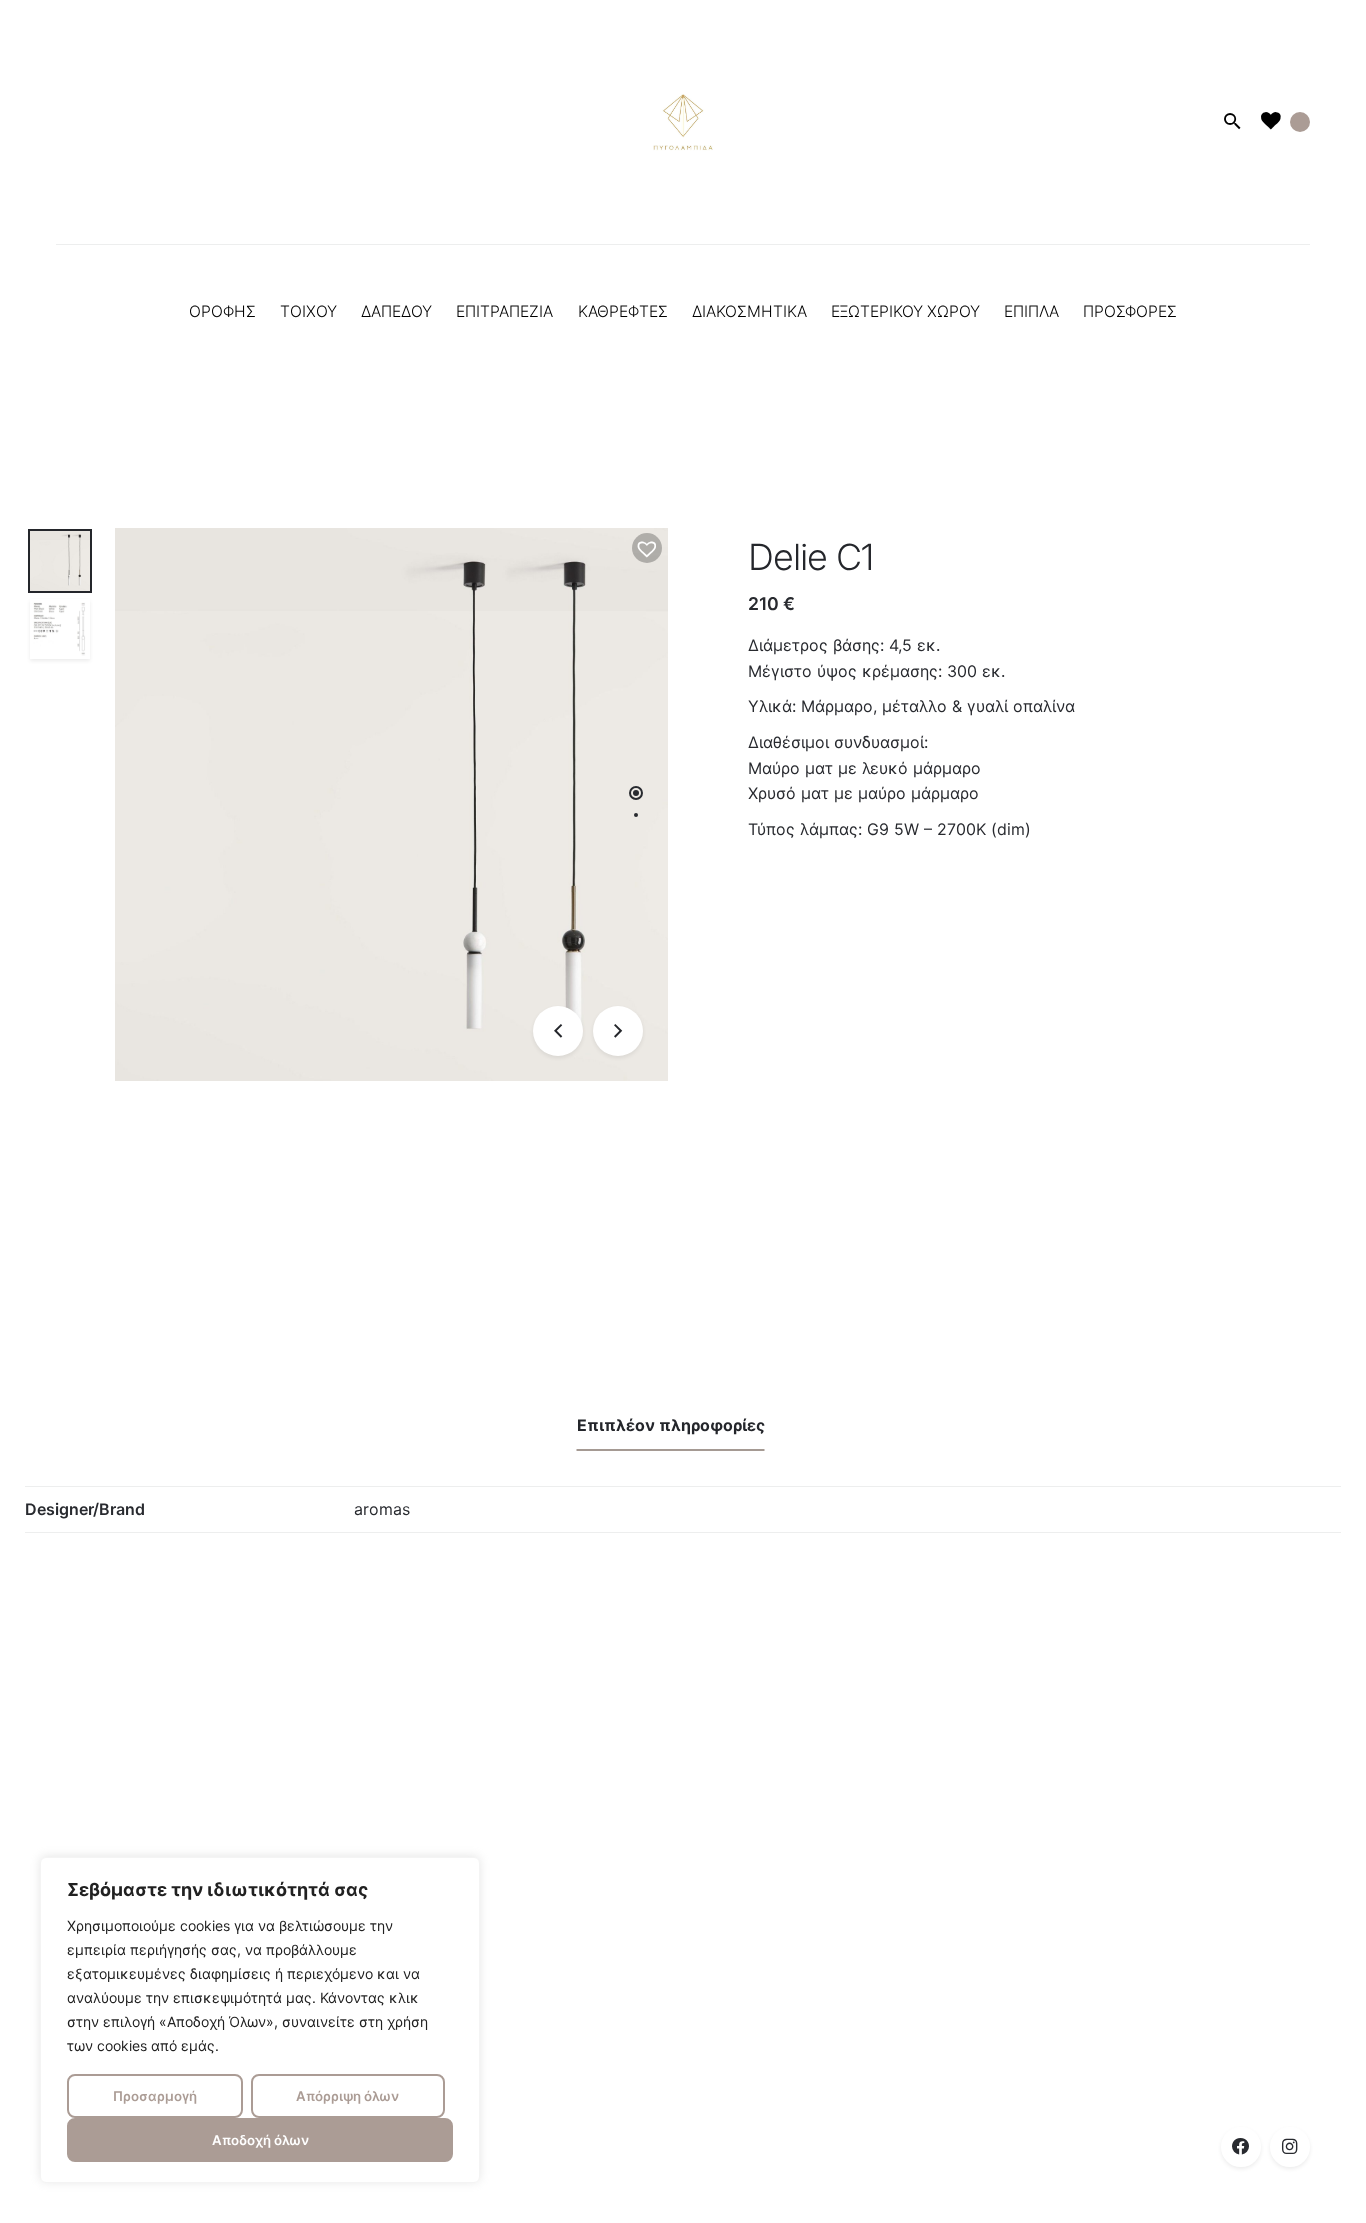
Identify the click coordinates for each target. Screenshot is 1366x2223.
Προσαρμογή (155, 2096)
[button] (647, 548)
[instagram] (1290, 2147)
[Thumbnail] (683, 122)
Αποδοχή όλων (260, 2140)
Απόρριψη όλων (347, 2096)
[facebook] (1241, 2147)
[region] (260, 2020)
